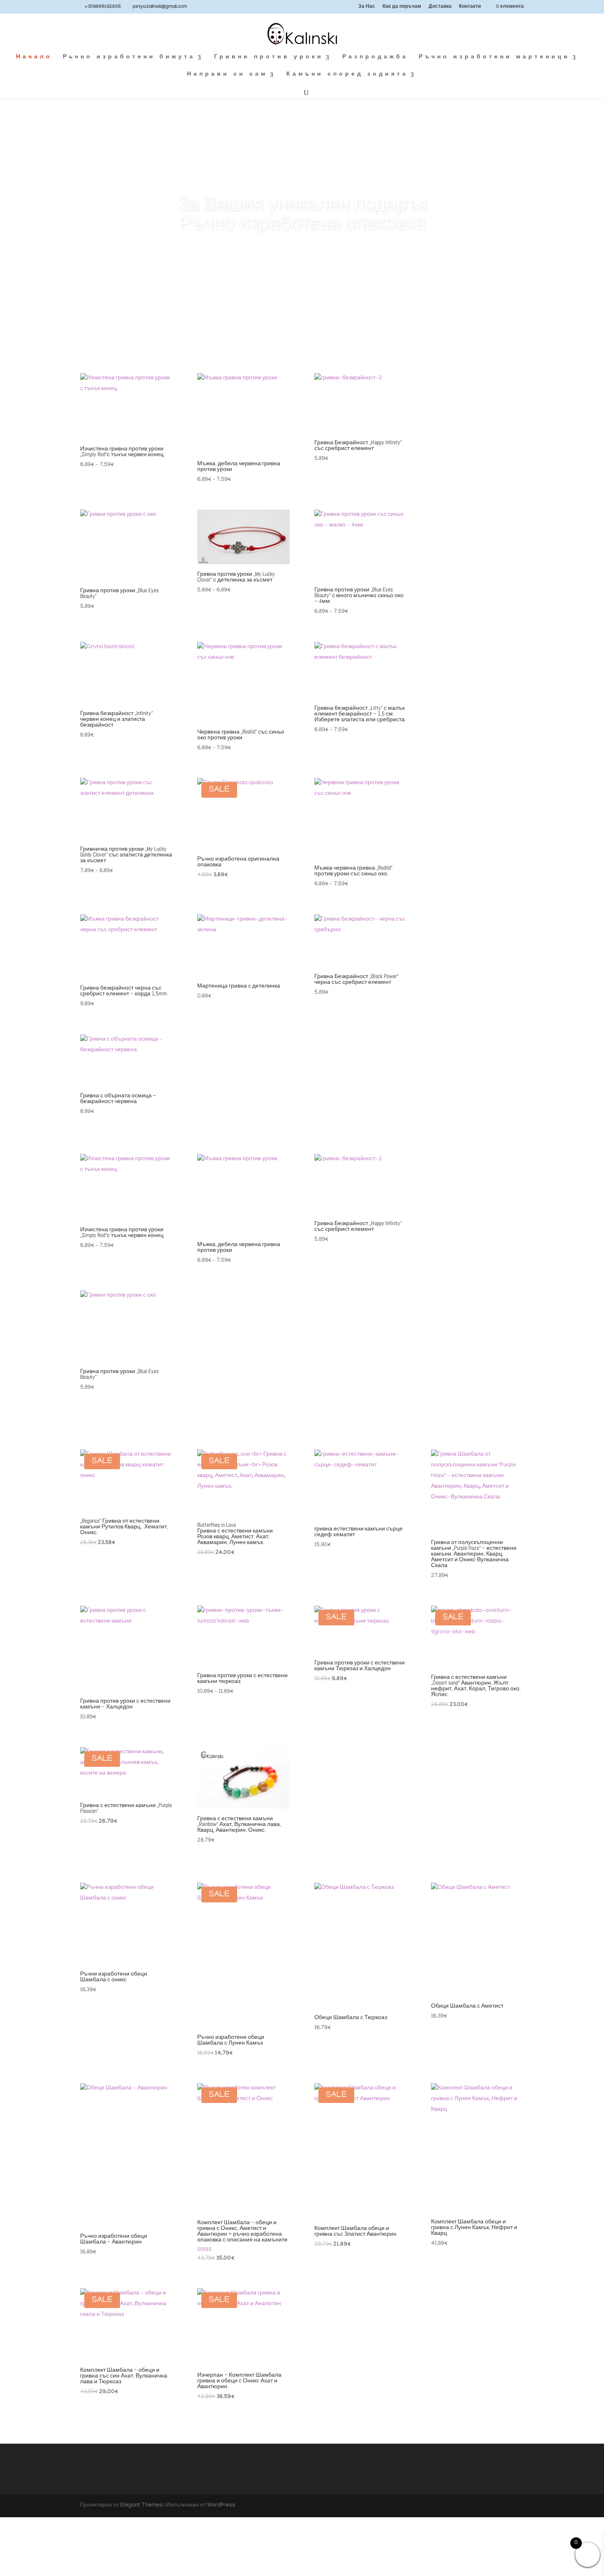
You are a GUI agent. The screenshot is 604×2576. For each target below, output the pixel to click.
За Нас (367, 7)
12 (337, 330)
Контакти (470, 7)
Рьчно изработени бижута (129, 58)
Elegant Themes (142, 2506)
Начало (34, 58)
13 (344, 330)
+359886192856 (103, 7)
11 (330, 330)
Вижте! (302, 265)
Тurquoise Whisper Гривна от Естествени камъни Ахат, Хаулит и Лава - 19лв (302, 214)
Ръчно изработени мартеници (494, 58)
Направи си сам (227, 75)
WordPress (221, 2506)
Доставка (440, 7)
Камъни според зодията (347, 75)
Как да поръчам (402, 7)
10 (323, 330)
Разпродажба (375, 58)
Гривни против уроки (269, 58)
